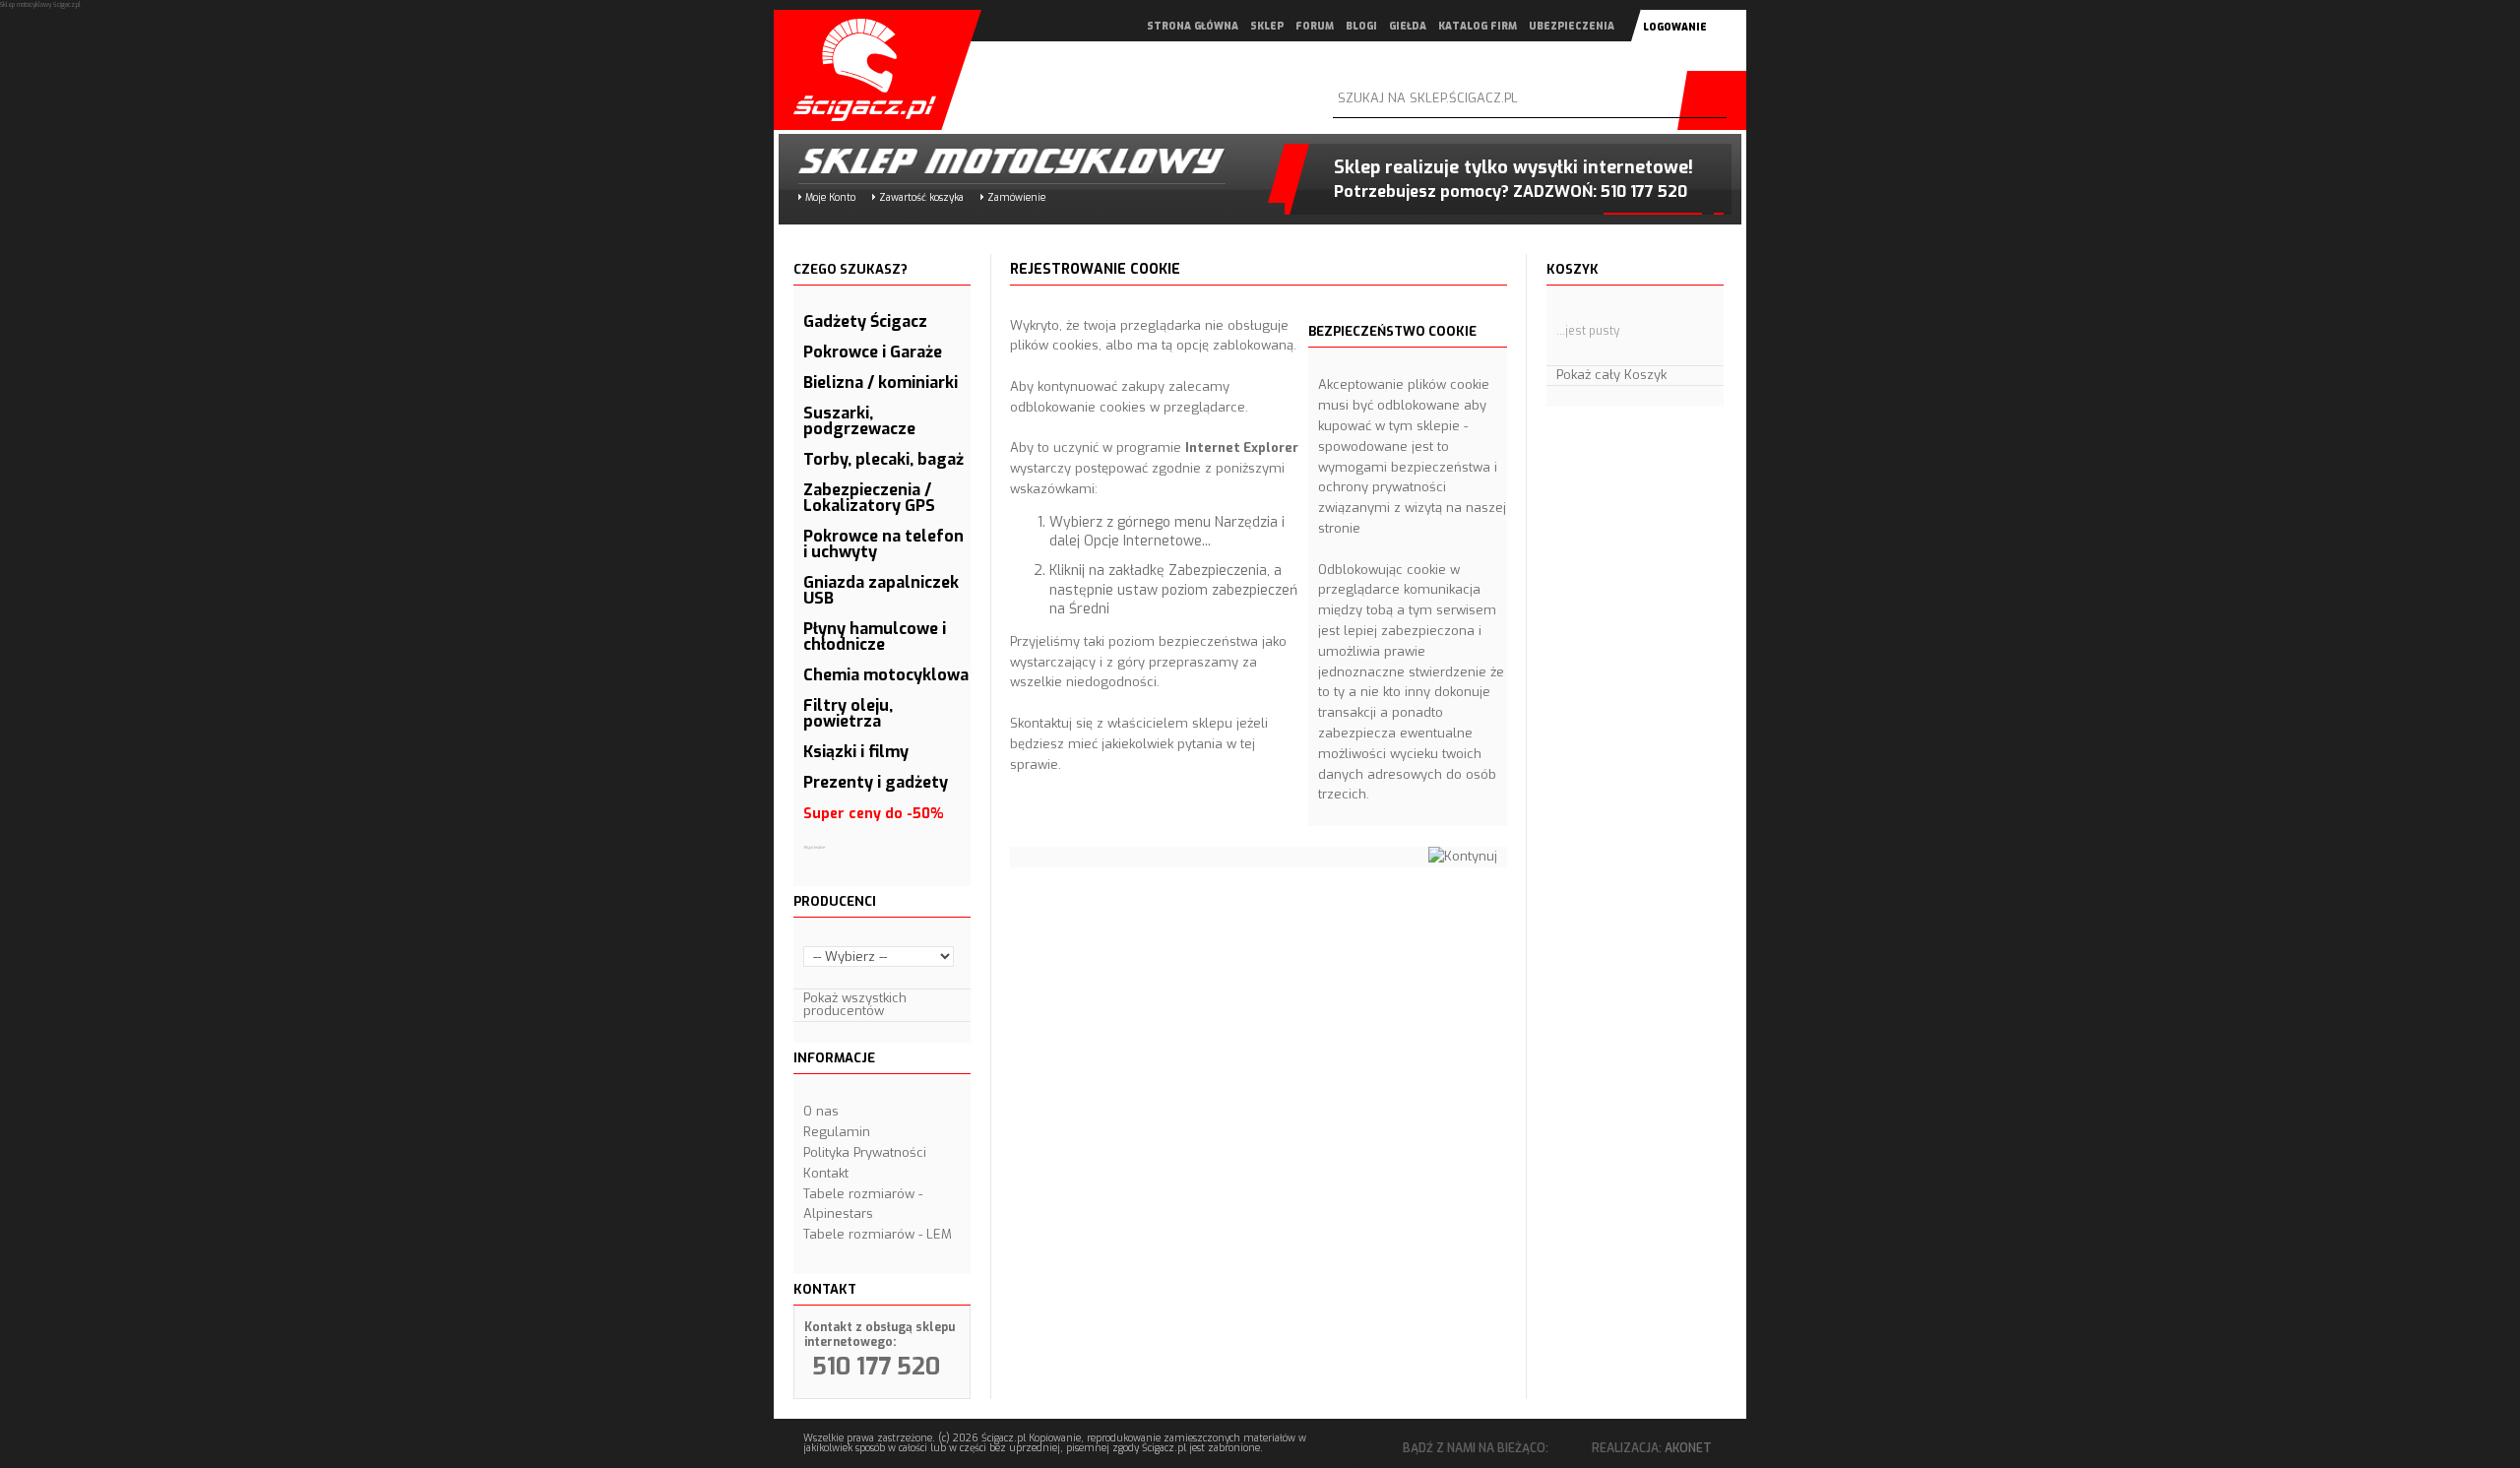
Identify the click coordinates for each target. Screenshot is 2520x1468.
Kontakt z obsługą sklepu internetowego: (880, 1335)
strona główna (1193, 26)
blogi (1361, 26)
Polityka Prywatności (865, 1152)
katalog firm (1478, 26)
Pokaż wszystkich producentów (855, 1004)
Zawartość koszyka (921, 197)
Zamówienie (1016, 197)
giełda (1408, 26)
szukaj (1717, 100)
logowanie (1675, 27)
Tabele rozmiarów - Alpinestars (863, 1204)
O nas (821, 1111)
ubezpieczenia (1572, 26)
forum (1315, 26)
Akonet (1688, 1448)
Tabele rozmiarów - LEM (878, 1234)
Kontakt (826, 1173)
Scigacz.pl (857, 70)
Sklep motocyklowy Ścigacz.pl (995, 161)
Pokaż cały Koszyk (1611, 375)
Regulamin (837, 1132)
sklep (1267, 26)
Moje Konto (830, 197)
